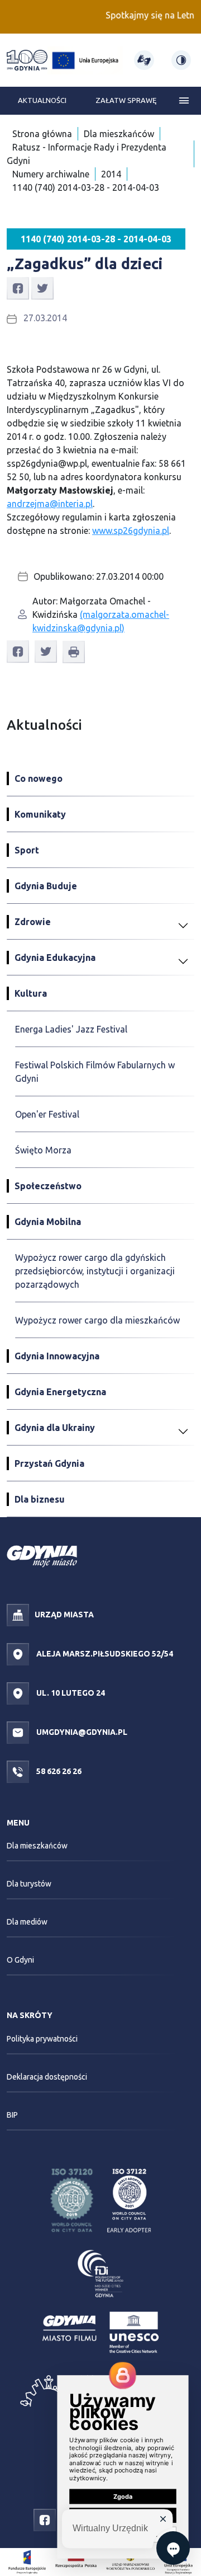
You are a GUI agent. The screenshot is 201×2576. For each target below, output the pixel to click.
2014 (111, 174)
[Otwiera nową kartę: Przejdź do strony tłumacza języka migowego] (144, 60)
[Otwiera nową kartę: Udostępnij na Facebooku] (18, 288)
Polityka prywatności (42, 2039)
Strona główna (42, 134)
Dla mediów (27, 1922)
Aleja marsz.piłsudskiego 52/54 (104, 1653)
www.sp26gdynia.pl (131, 531)
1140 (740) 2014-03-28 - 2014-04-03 (86, 187)
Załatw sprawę (126, 100)
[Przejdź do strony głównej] (27, 60)
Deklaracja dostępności (47, 2077)
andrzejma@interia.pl (50, 504)
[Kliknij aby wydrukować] (74, 652)
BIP (12, 2115)
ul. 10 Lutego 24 (70, 1692)
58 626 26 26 (58, 1771)
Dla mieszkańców (119, 134)
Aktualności (42, 100)
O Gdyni (20, 1960)
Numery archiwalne (51, 174)
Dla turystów (29, 1884)
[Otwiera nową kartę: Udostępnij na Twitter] (42, 288)
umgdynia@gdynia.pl (81, 1732)
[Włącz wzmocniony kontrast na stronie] (181, 60)
